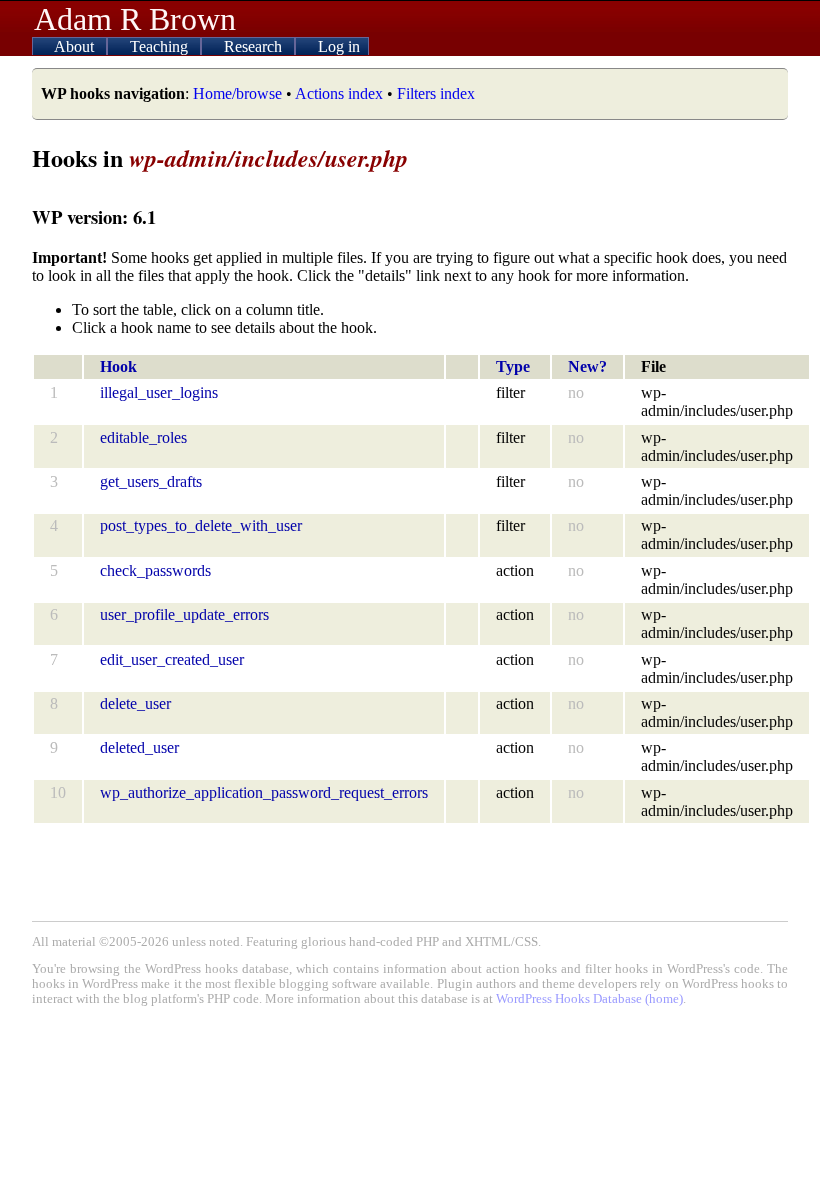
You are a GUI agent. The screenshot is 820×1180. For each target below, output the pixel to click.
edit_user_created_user (172, 659)
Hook (118, 366)
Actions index (339, 93)
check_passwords (155, 570)
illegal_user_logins (159, 392)
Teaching (161, 46)
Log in (339, 46)
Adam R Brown (135, 19)
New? (587, 366)
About (76, 46)
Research (255, 46)
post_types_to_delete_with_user (201, 525)
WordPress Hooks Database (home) (589, 999)
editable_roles (143, 437)
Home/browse (237, 93)
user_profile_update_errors (184, 614)
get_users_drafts (151, 481)
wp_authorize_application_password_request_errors (264, 792)
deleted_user (139, 747)
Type (513, 366)
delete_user (135, 703)
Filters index (436, 93)
